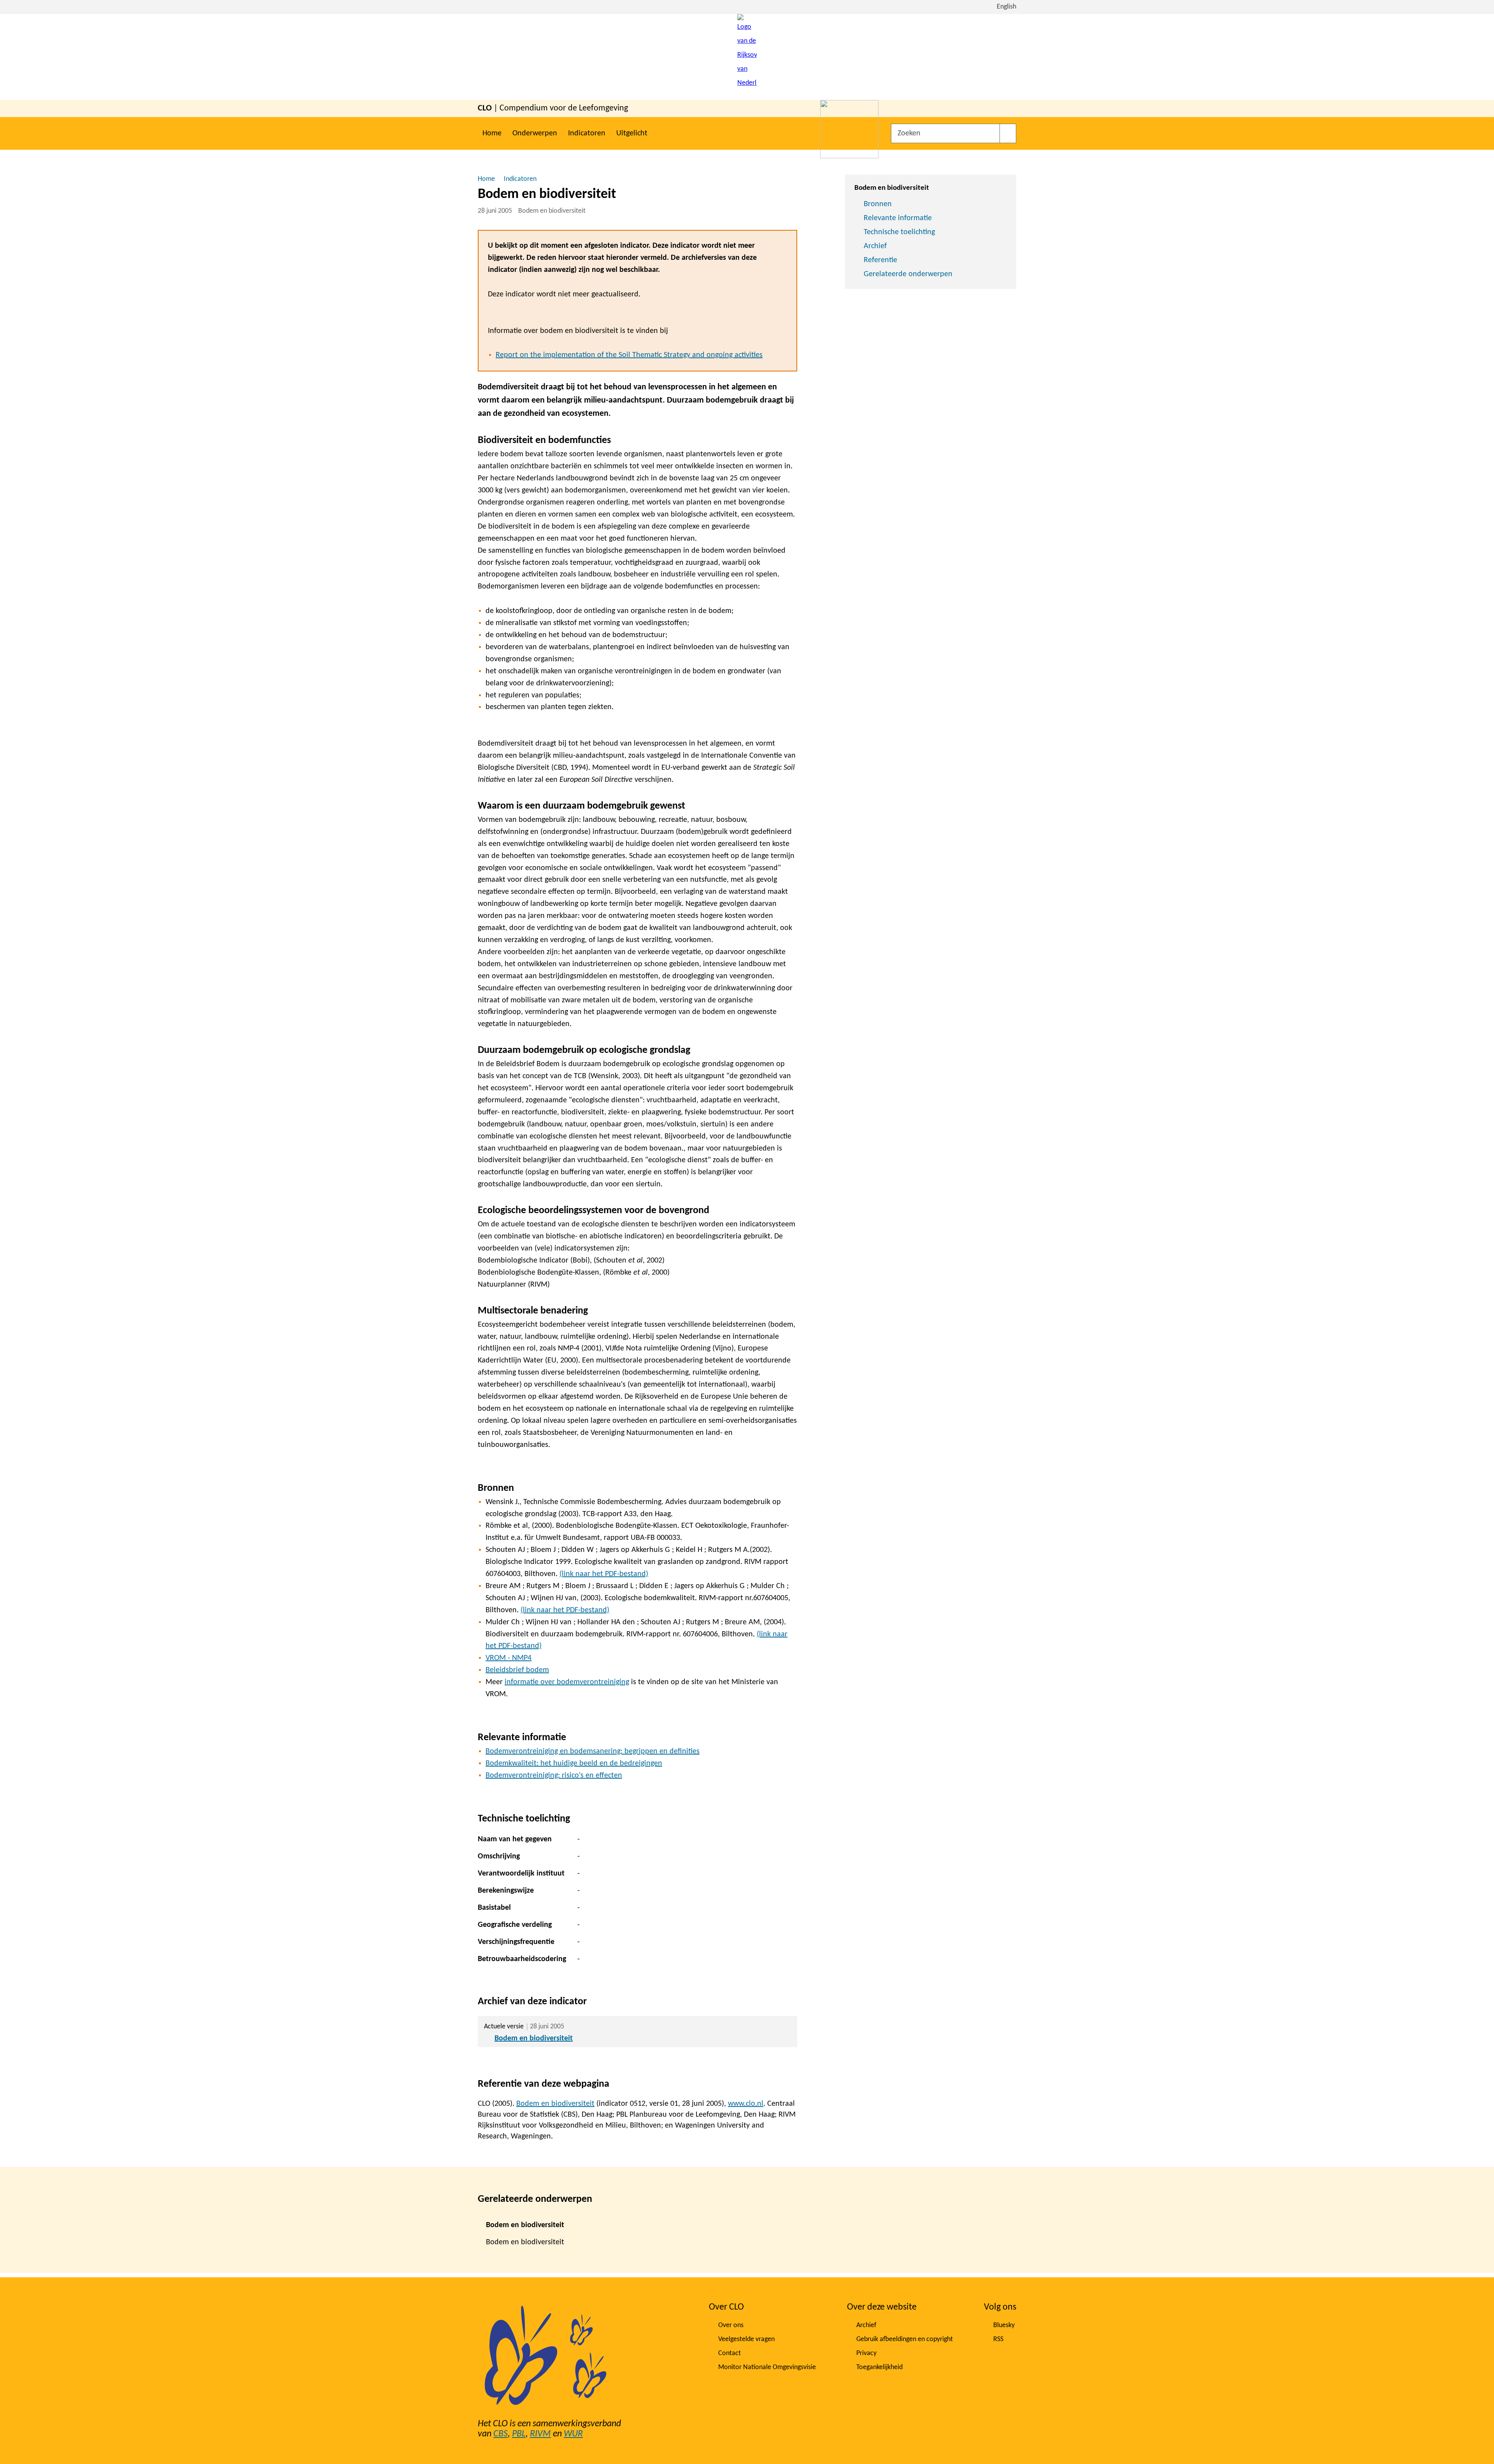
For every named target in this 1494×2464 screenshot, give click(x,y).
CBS (501, 2434)
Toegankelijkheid (879, 2367)
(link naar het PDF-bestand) (604, 1574)
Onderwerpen (535, 133)
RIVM (540, 2434)
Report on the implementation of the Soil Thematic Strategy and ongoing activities (629, 355)
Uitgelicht (632, 133)
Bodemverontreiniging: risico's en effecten (554, 1776)
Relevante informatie (898, 218)
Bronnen (878, 204)
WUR (573, 2434)
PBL (519, 2434)
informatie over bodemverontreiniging (567, 1682)
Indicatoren (587, 133)
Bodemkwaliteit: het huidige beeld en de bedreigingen (574, 1764)
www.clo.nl (746, 2104)
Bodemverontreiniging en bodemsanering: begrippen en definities (593, 1751)
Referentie (880, 260)
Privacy (866, 2353)
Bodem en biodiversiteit (534, 2038)
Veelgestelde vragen (746, 2339)
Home (492, 133)
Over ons (731, 2325)
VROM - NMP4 (509, 1658)
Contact (729, 2353)
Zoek (1008, 133)
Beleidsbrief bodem (517, 1670)
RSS (998, 2339)
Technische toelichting (899, 232)
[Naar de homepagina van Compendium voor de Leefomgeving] (747, 57)
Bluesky (1004, 2325)
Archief (875, 246)
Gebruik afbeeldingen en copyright (905, 2339)
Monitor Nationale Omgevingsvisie (767, 2367)
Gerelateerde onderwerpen (908, 274)
